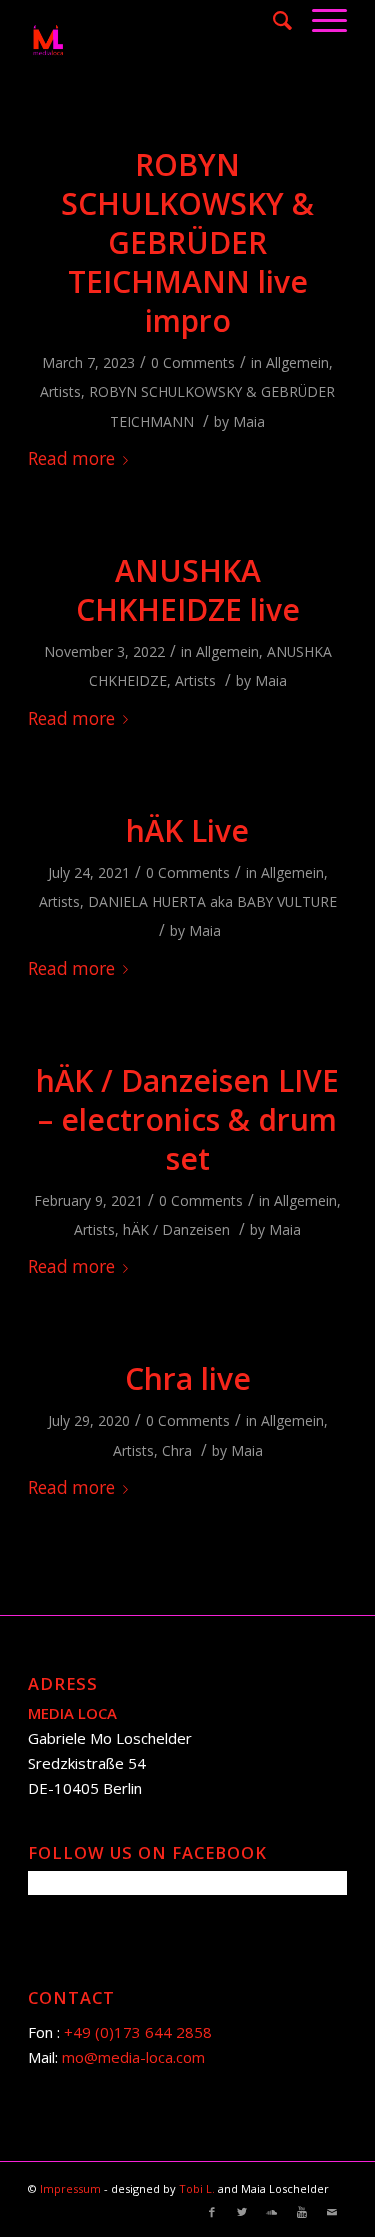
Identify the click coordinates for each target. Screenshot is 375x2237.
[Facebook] (212, 2212)
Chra (177, 1450)
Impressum (72, 2188)
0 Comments (193, 362)
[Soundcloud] (272, 2212)
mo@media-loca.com (133, 2057)
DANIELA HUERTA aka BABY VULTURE (212, 901)
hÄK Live (187, 830)
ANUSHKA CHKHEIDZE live (188, 590)
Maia (249, 421)
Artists (60, 391)
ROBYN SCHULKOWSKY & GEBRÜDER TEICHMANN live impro (187, 242)
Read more (71, 458)
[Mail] (332, 2212)
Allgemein (297, 362)
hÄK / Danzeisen (176, 1229)
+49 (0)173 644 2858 (138, 2032)
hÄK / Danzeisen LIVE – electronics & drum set (187, 1119)
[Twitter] (242, 2212)
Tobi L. (198, 2188)
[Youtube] (302, 2212)
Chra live (188, 1378)
